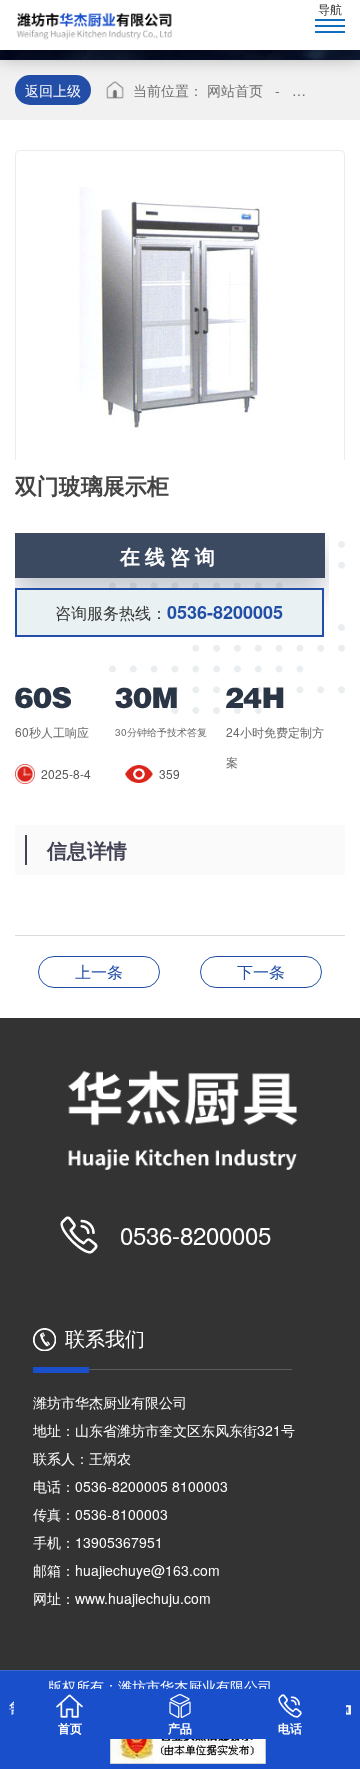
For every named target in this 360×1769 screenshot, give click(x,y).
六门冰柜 (261, 971)
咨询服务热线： (169, 612)
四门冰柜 (99, 971)
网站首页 (235, 90)
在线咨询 (170, 555)
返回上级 (53, 90)
